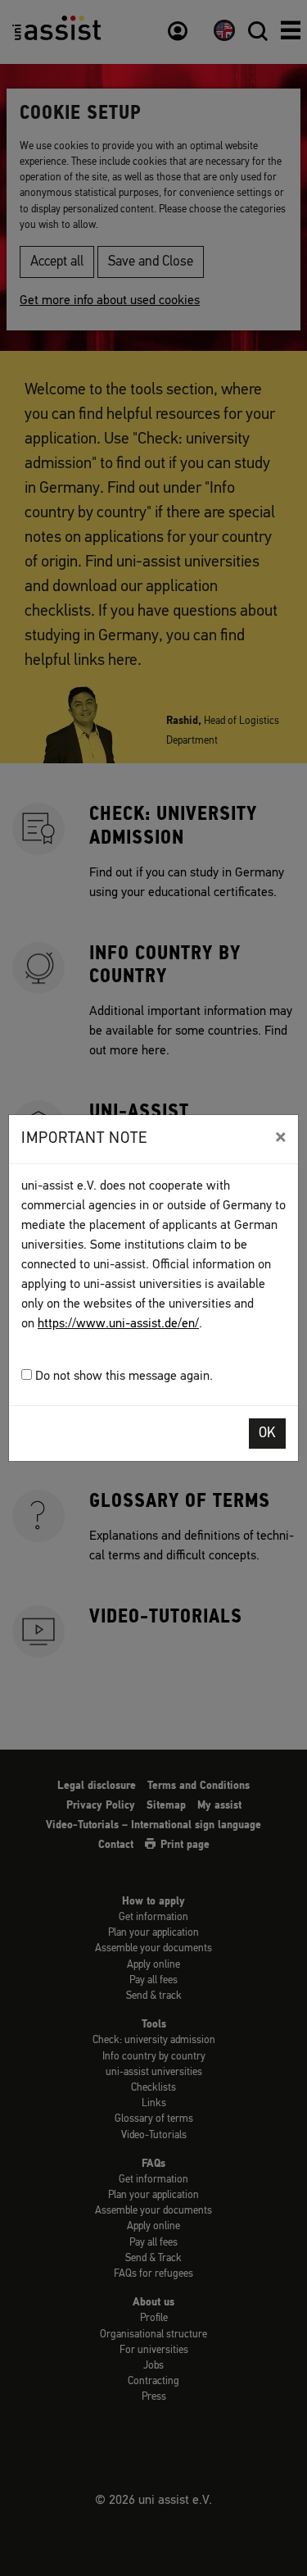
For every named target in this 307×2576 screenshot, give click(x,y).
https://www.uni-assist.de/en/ (118, 1324)
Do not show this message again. (122, 1377)
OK (267, 1434)
